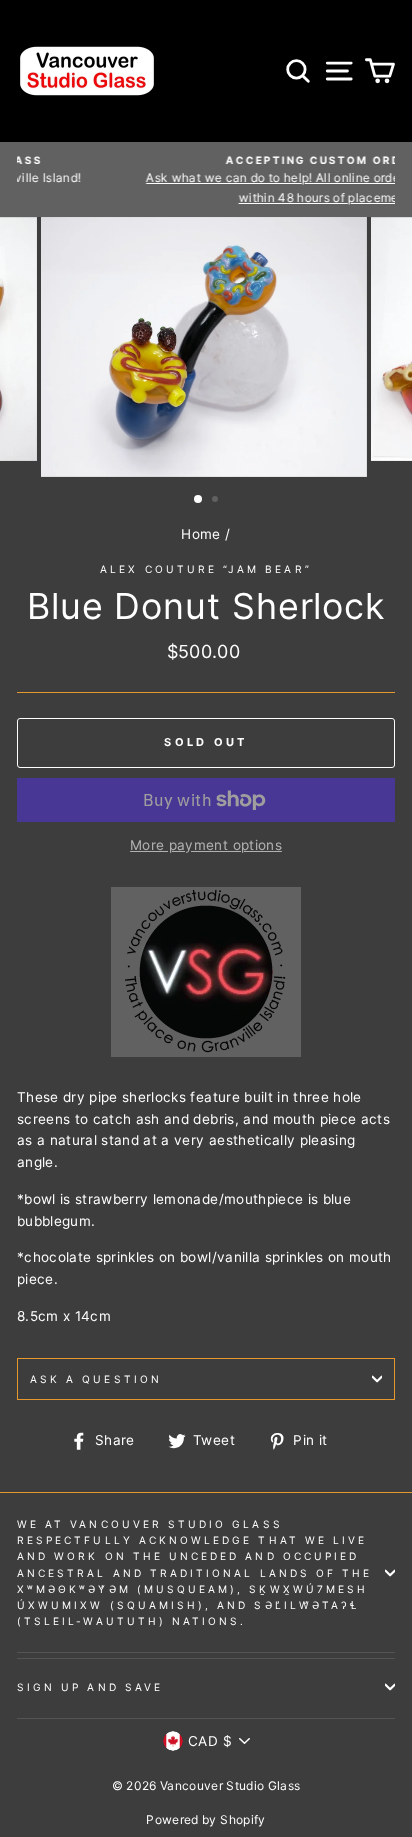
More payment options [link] (206, 845)
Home (200, 534)
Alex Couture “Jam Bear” (205, 569)
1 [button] (199, 500)
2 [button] (217, 501)
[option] (206, 347)
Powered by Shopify (205, 1819)
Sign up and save (90, 1687)
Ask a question (96, 1379)
